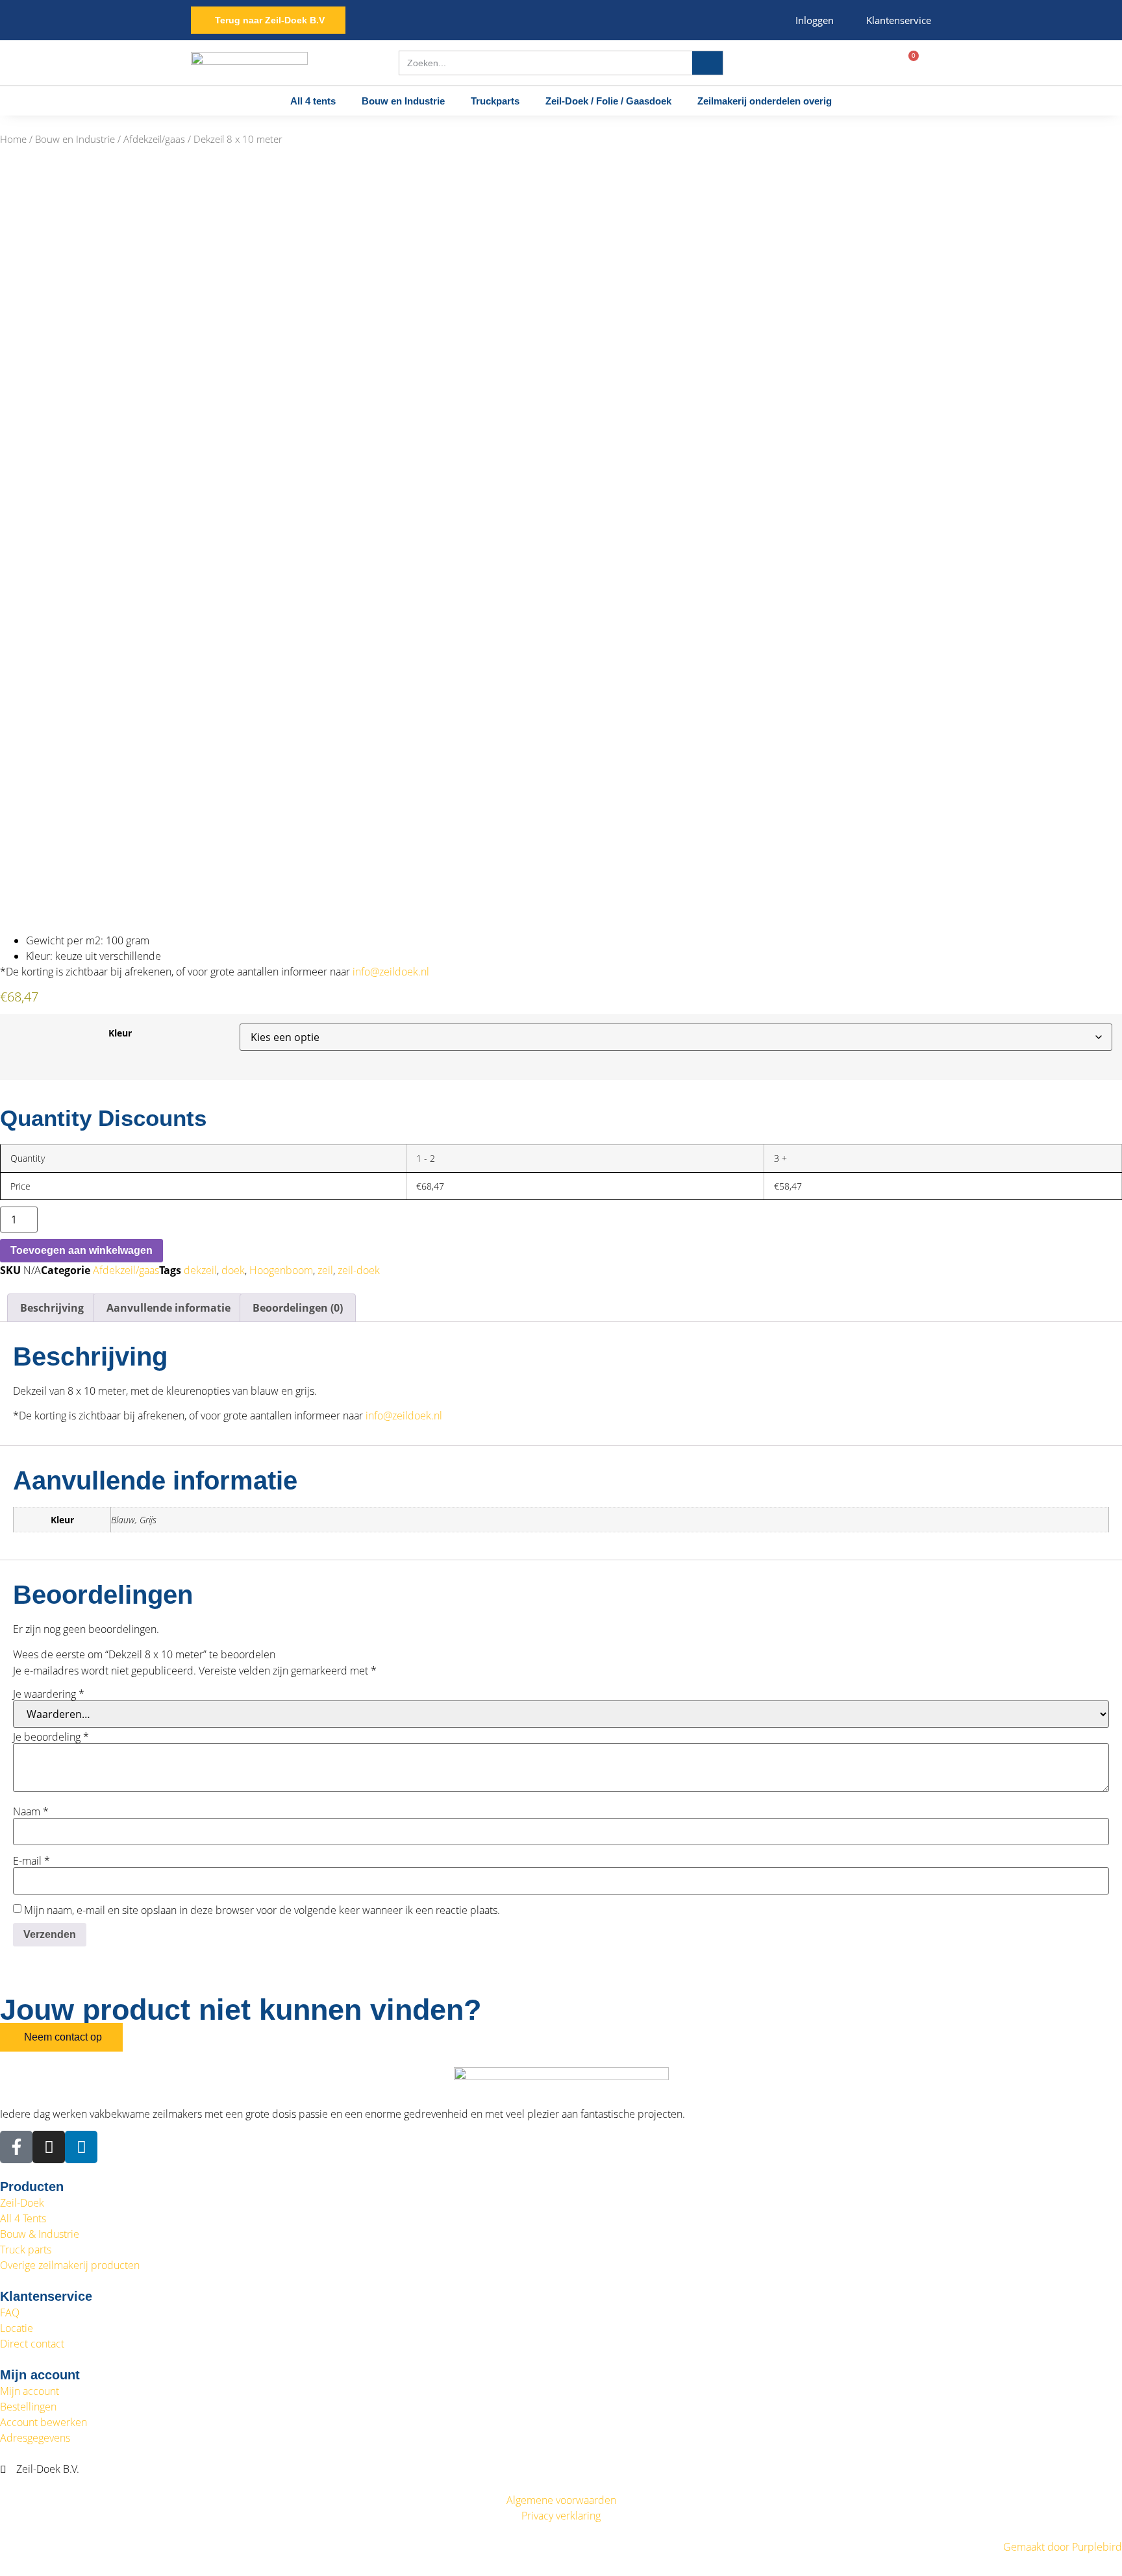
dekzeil (200, 1270)
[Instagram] (49, 2147)
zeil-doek (359, 1270)
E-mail (31, 1861)
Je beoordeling (51, 1737)
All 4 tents (313, 101)
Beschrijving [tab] (52, 1308)
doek (233, 1270)
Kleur (120, 1033)
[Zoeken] (707, 63)
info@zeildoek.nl (390, 972)
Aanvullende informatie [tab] (168, 1308)
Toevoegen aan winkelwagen (81, 1250)
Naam (31, 1811)
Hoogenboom (281, 1270)
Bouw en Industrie (403, 101)
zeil (325, 1270)
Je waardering (49, 1694)
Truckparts (495, 101)
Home (13, 139)
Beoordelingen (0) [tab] (298, 1308)
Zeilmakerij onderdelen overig (765, 101)
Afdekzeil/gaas (154, 139)
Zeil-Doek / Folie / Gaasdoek (608, 101)
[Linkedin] (81, 2147)
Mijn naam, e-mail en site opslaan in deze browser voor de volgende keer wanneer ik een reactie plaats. (262, 1910)
